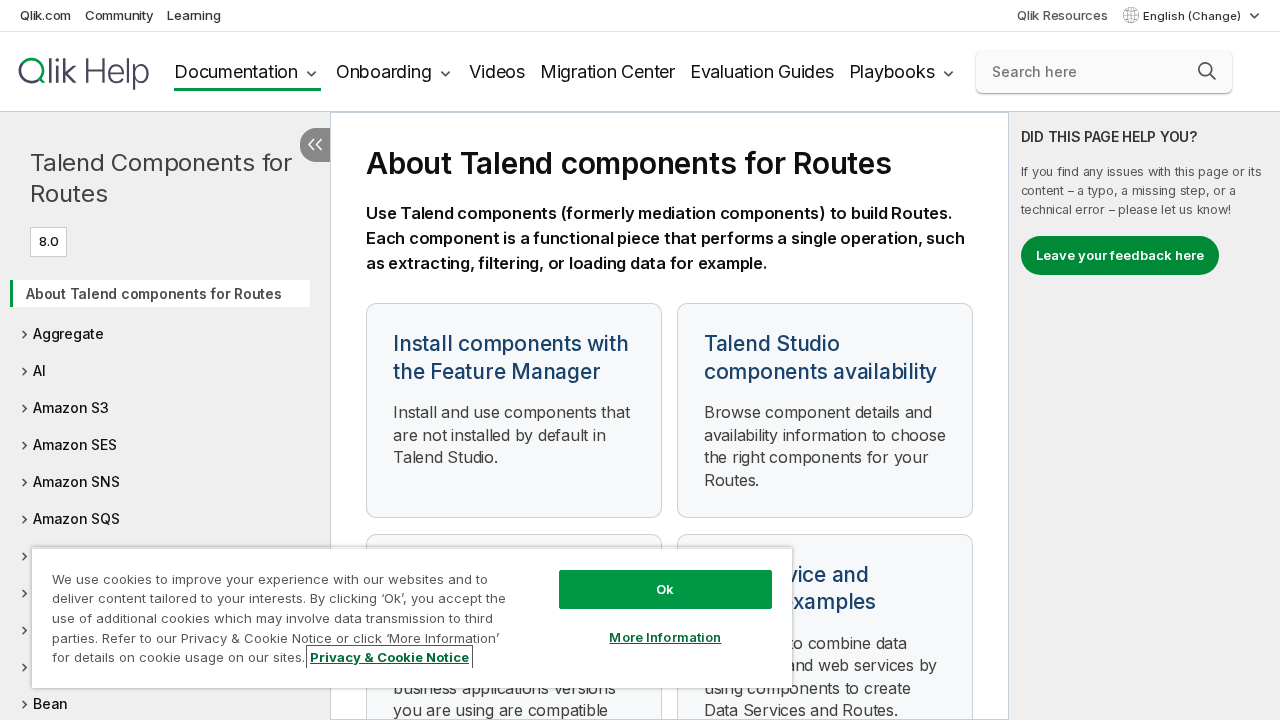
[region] (412, 617)
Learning (193, 15)
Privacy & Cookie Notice (389, 657)
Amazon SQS (76, 518)
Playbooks (892, 71)
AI (39, 370)
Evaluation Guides (762, 71)
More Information (665, 637)
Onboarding (384, 71)
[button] (1207, 71)
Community (119, 15)
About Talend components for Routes (154, 293)
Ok (665, 589)
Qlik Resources (1062, 15)
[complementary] (1144, 416)
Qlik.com (45, 15)
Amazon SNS (76, 481)
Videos (497, 71)
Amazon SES (75, 444)
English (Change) (1193, 16)
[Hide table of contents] (315, 145)
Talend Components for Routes (161, 178)
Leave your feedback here (1120, 255)
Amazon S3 (71, 407)
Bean (50, 703)
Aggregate (68, 333)
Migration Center (607, 71)
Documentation (236, 71)
